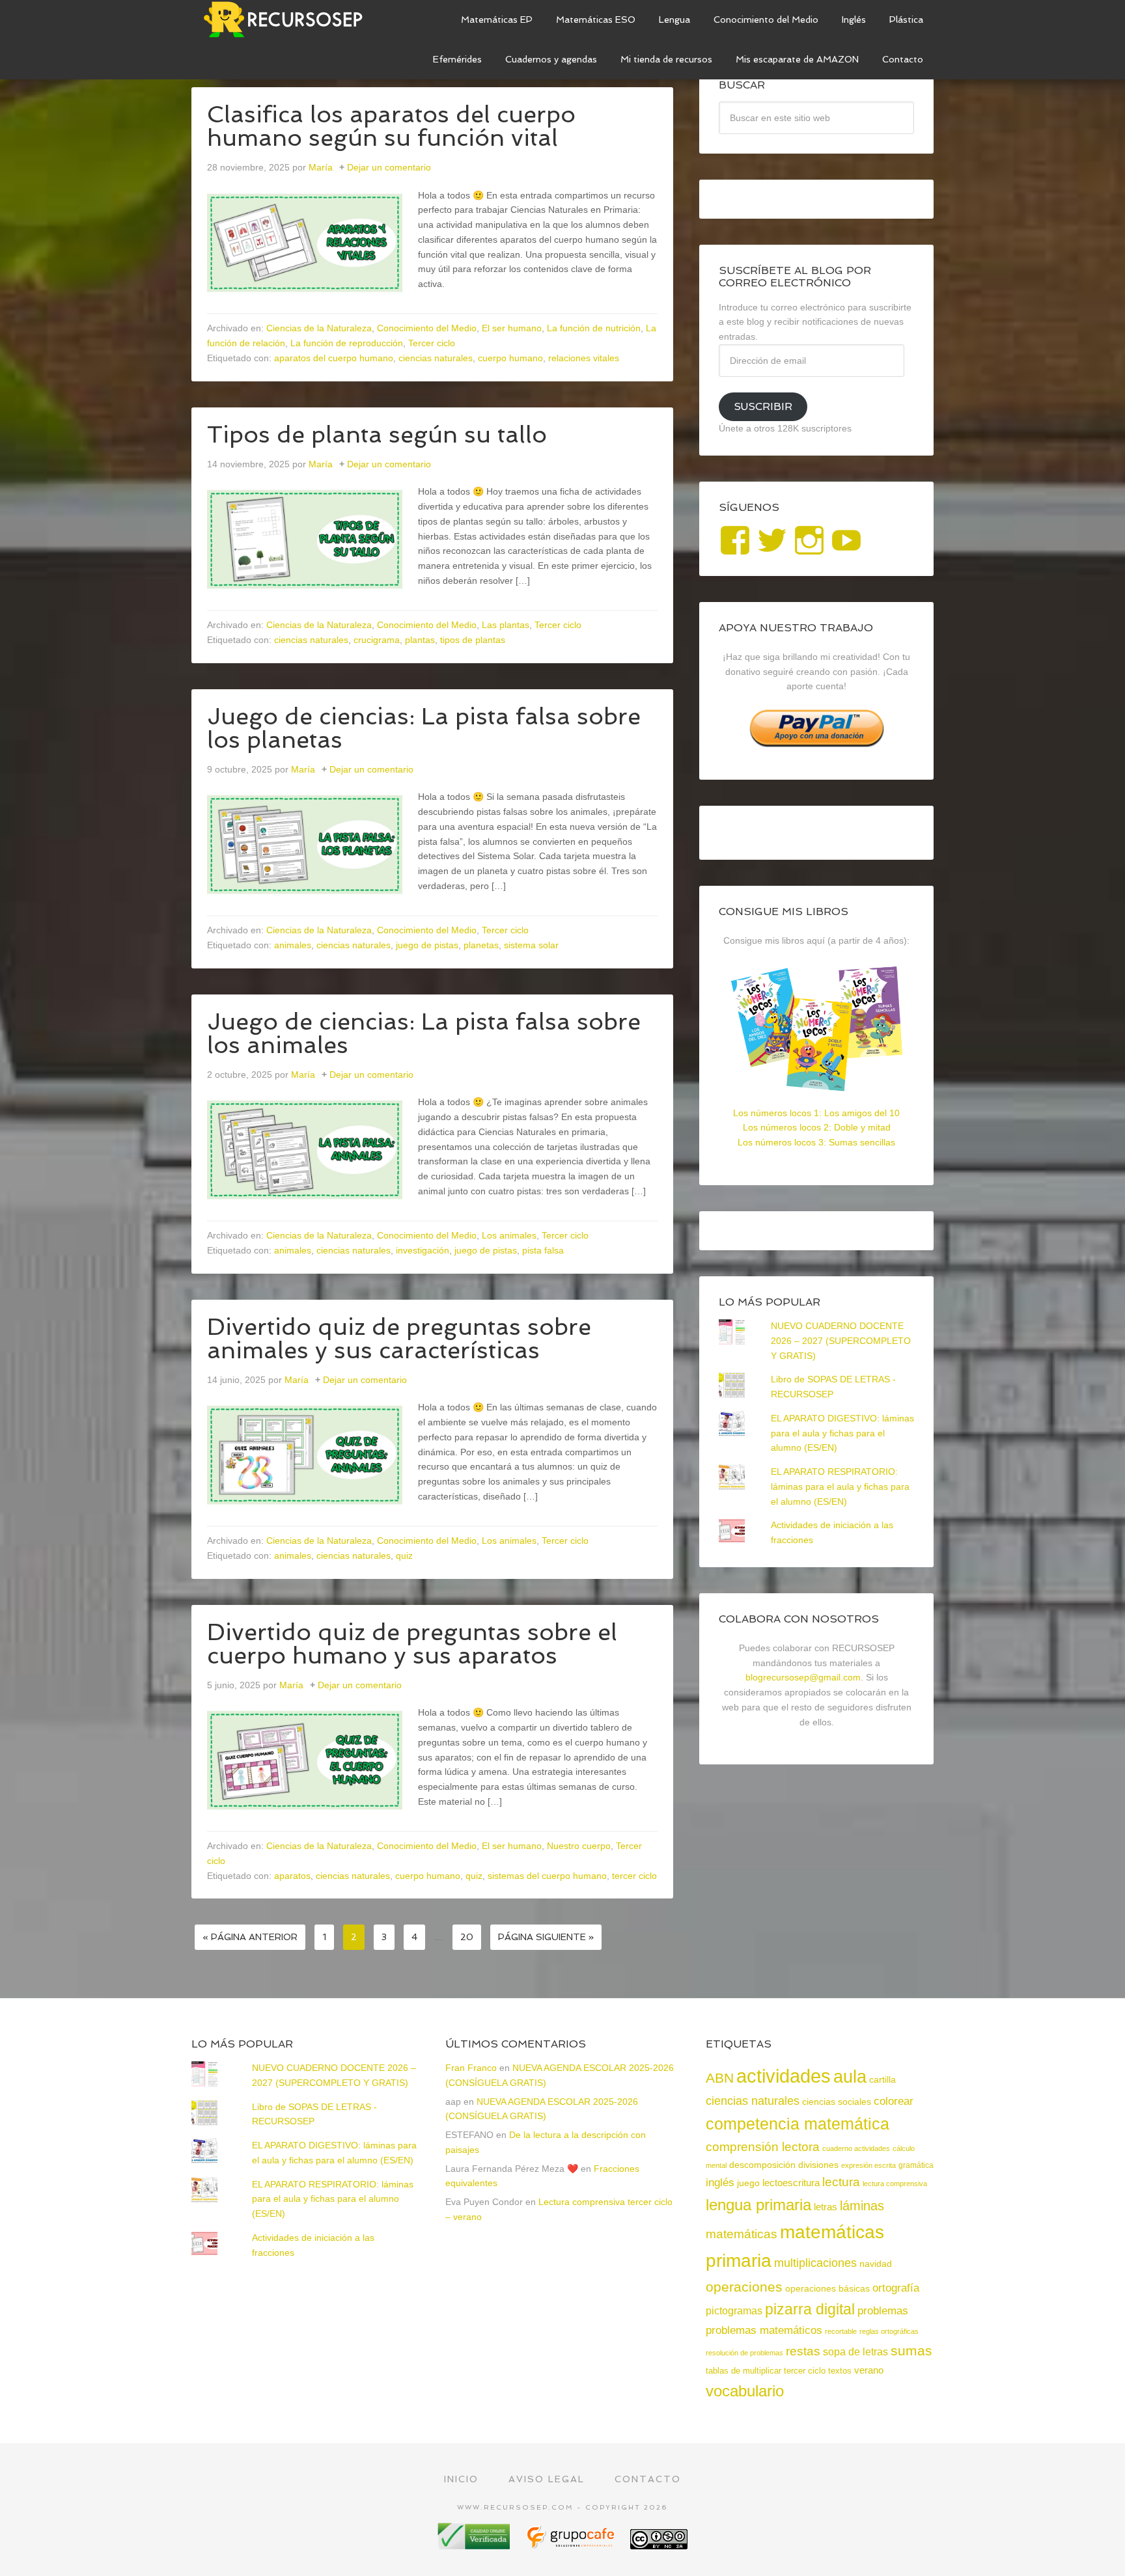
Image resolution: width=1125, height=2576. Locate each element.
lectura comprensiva (895, 2184)
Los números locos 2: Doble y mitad (817, 1127)
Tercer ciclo (432, 343)
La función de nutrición (594, 328)
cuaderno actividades (856, 2148)
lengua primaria (758, 2205)
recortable (841, 2331)
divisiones (818, 2165)
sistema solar (531, 945)
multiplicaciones (815, 2263)
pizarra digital (810, 2309)
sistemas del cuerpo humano (547, 1876)
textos (840, 2371)
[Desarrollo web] (572, 2544)
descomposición (762, 2165)
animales (293, 945)
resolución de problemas (744, 2353)
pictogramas (734, 2310)
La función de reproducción (347, 343)
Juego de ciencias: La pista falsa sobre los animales (424, 1033)
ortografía (896, 2288)
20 (467, 1937)
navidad (876, 2264)
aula (850, 2076)
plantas (420, 640)
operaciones (744, 2287)
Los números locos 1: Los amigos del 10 (816, 1113)
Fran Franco (471, 2068)
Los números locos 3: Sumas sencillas (816, 1142)
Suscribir (763, 406)
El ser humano (512, 328)
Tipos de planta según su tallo (377, 434)
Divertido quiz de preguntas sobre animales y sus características (399, 1338)
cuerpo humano (510, 358)
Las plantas (506, 625)
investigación (423, 1250)
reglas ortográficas (889, 2331)
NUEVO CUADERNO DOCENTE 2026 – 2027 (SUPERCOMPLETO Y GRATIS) (841, 1341)
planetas (481, 945)
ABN (720, 2078)
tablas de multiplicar (743, 2371)
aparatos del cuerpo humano (334, 358)
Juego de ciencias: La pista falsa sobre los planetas (424, 728)
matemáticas (742, 2234)
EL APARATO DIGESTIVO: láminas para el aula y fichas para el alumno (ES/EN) (842, 1433)
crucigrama (377, 640)
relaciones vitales (584, 358)
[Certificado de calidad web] (475, 2544)
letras (826, 2207)
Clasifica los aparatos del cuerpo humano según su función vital (391, 126)
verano (869, 2370)
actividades (784, 2076)
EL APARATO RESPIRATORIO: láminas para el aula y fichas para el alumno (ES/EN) (840, 1487)
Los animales (509, 1235)
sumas (911, 2351)
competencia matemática (798, 2124)
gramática (916, 2165)
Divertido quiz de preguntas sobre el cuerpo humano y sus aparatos (412, 1644)
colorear (894, 2101)
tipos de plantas (473, 640)
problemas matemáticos (764, 2330)
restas (803, 2351)
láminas (862, 2206)
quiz (404, 1555)
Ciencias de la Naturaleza (319, 328)
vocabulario (745, 2391)
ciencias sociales (837, 2102)
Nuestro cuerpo (579, 1846)
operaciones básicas (827, 2288)
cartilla (882, 2080)
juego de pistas (427, 945)
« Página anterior (250, 1937)
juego (748, 2183)
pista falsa (543, 1250)
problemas (883, 2311)
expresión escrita (868, 2165)
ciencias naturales (436, 358)
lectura (841, 2182)
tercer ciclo (634, 1876)
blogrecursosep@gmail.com (803, 1677)
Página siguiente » (546, 1937)
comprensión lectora (763, 2147)
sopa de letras (855, 2352)
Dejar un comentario (389, 167)
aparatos (292, 1876)
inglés (720, 2182)
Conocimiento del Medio (427, 328)
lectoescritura (791, 2183)
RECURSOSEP (289, 20)
